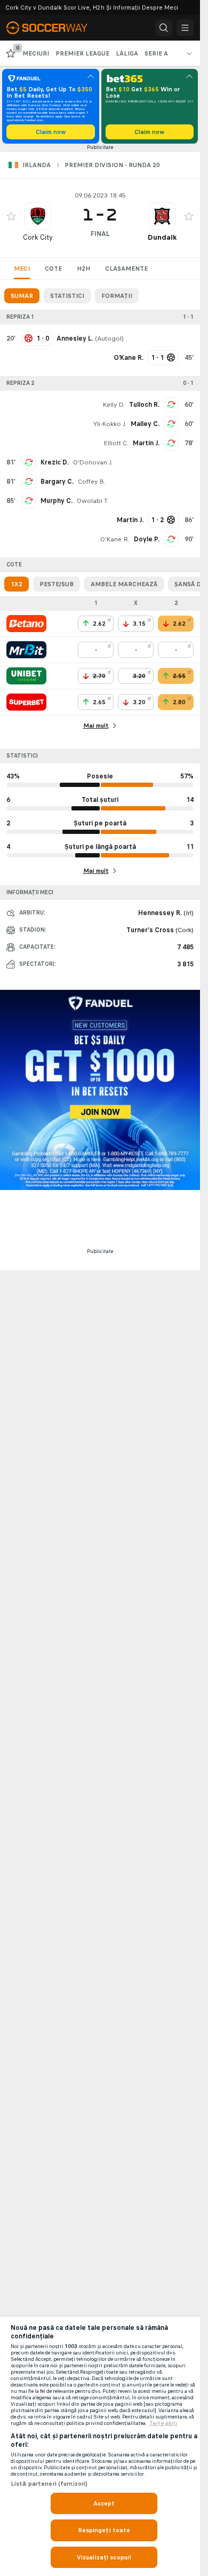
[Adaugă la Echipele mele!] (11, 216)
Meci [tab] (22, 269)
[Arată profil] (38, 216)
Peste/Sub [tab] (57, 584)
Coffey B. (92, 482)
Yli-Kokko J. (110, 424)
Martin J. (146, 443)
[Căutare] (164, 28)
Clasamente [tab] (126, 269)
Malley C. (145, 424)
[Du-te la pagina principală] (53, 28)
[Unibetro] (26, 676)
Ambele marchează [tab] (124, 584)
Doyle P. (147, 539)
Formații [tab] (117, 296)
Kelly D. (114, 405)
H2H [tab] (83, 269)
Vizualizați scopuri (104, 2557)
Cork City (38, 237)
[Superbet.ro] (26, 702)
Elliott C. (116, 443)
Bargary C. (57, 482)
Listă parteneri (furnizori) (49, 2484)
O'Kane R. (115, 539)
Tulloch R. (144, 405)
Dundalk (162, 237)
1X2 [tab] (17, 584)
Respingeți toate (104, 2530)
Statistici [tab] (67, 296)
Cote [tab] (53, 269)
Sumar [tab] (22, 296)
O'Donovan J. (93, 462)
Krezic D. (55, 462)
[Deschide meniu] (185, 28)
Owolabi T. (93, 501)
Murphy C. (57, 501)
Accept (104, 2503)
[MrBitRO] (26, 650)
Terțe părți (163, 2423)
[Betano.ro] (26, 624)
